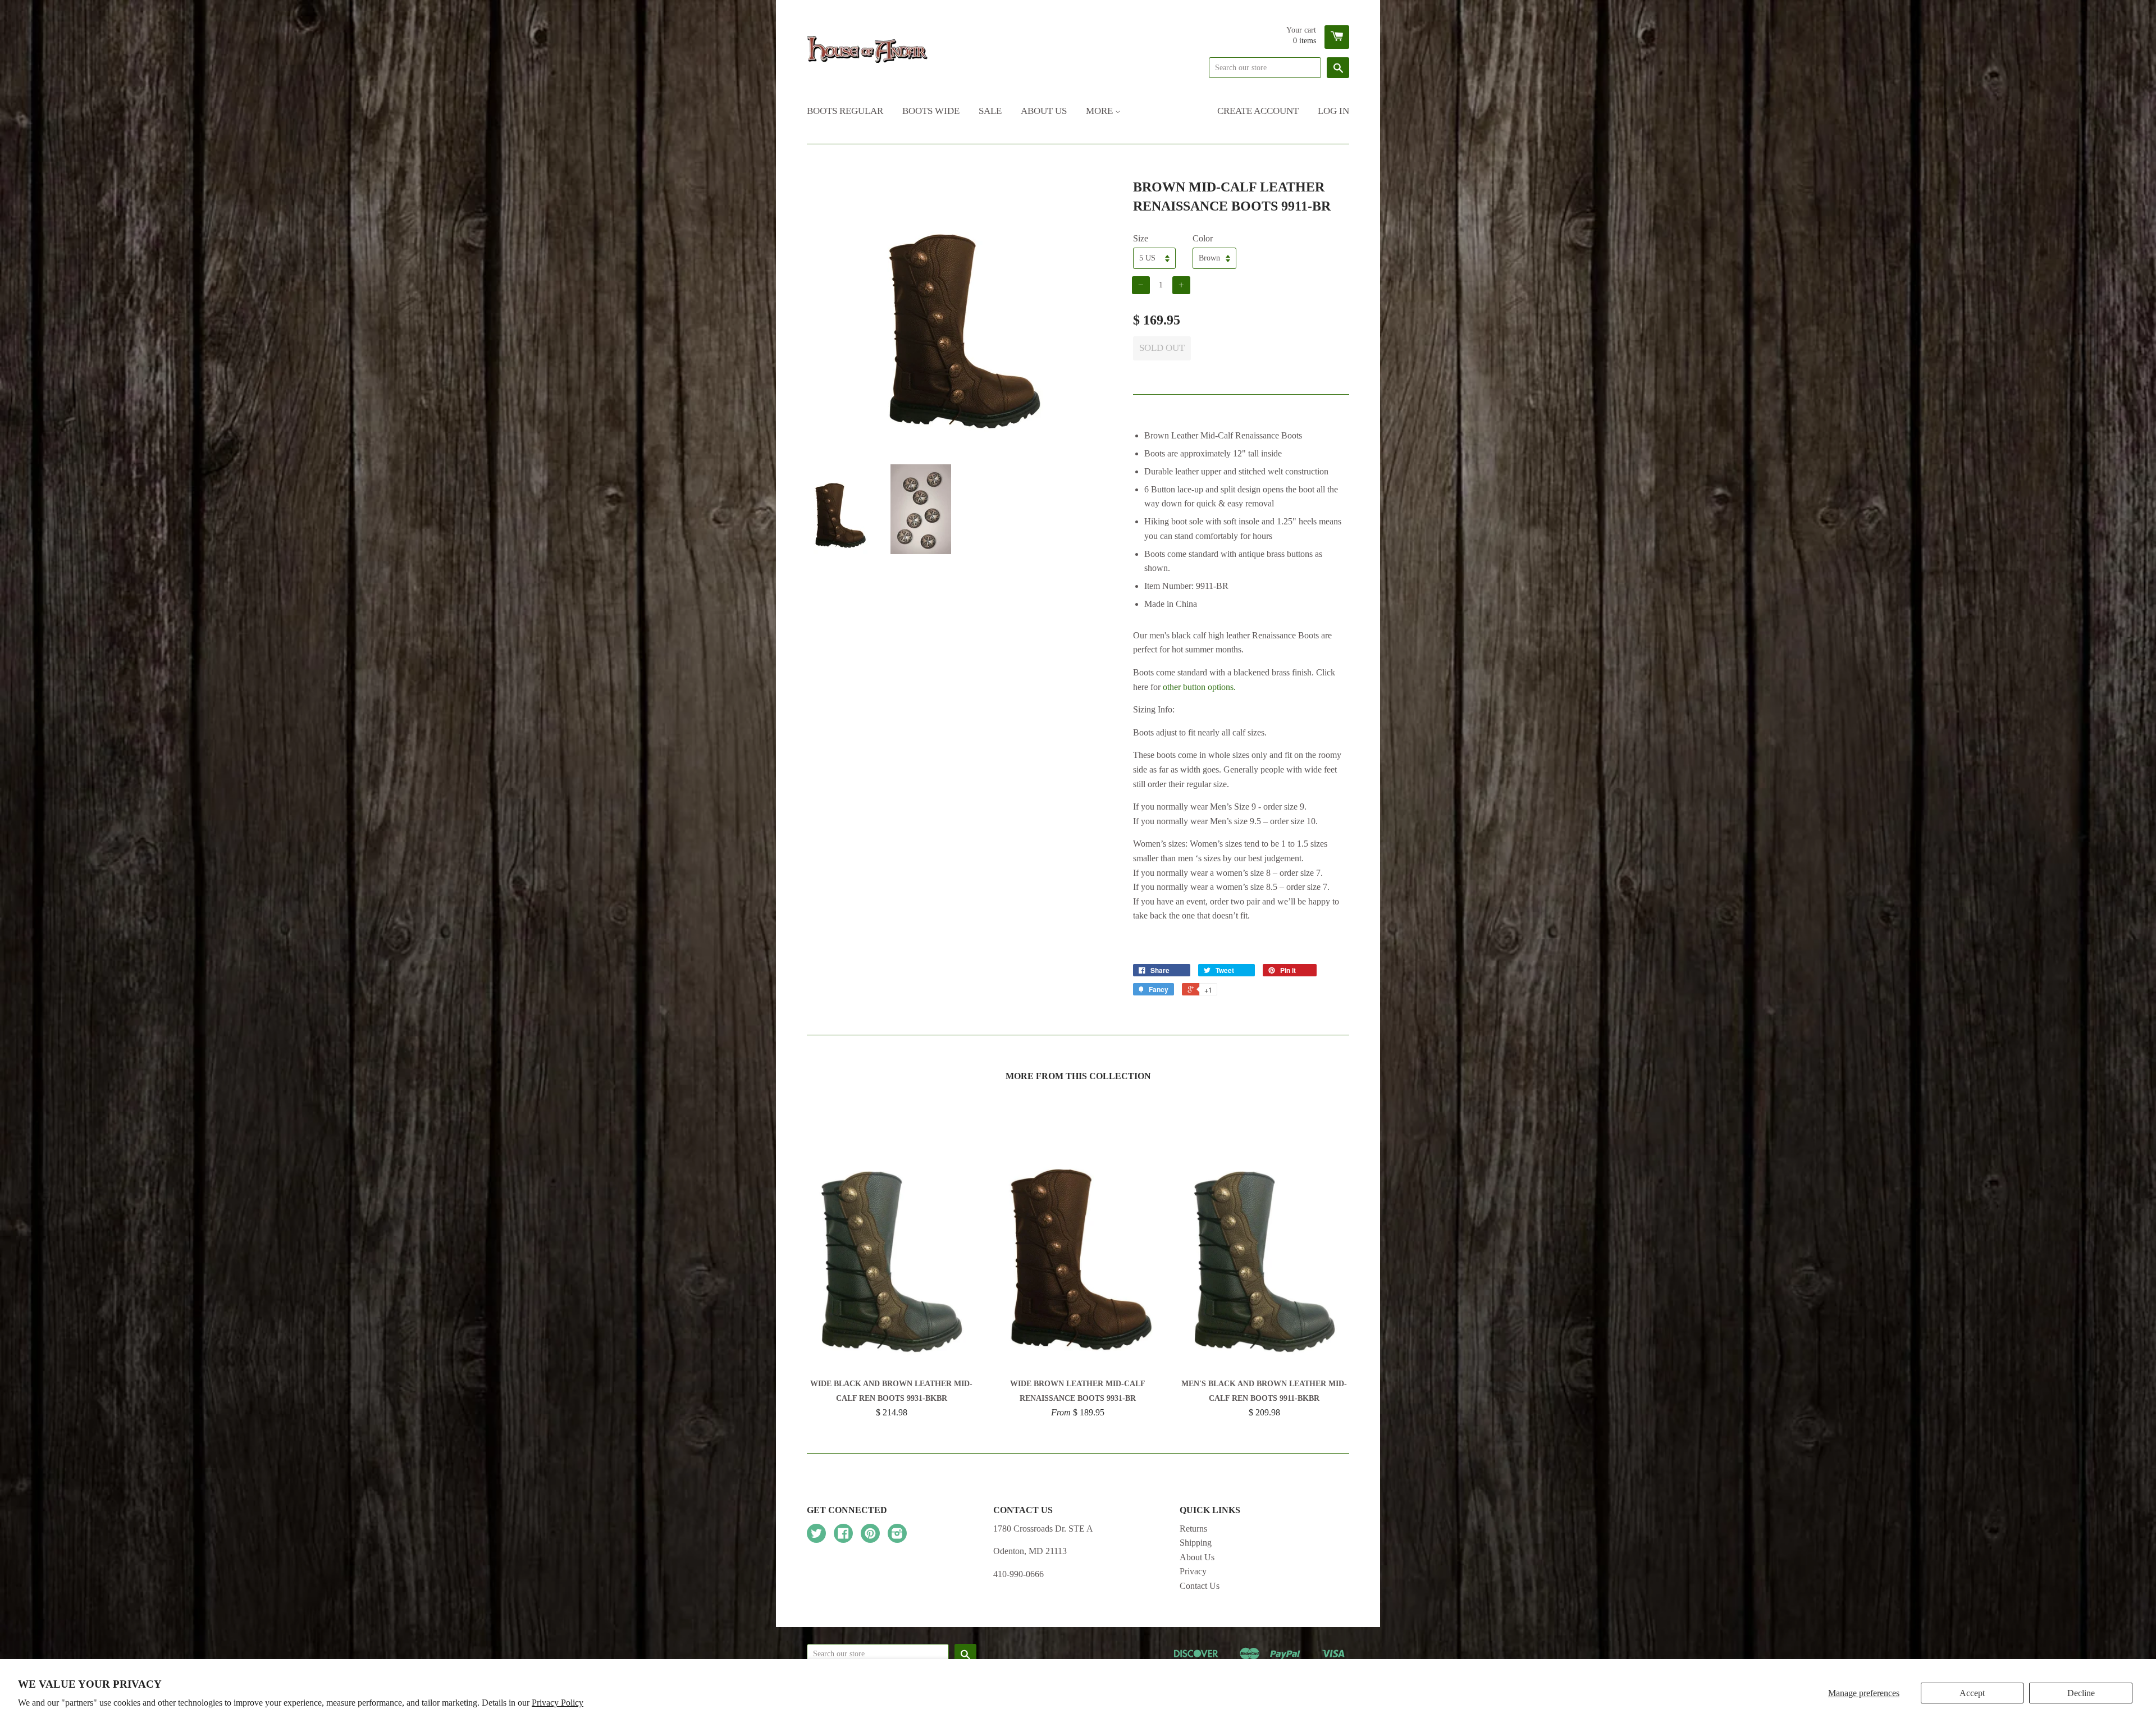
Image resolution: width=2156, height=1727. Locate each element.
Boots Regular (845, 111)
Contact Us (1200, 1586)
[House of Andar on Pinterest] (870, 1535)
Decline (2081, 1693)
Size (1141, 238)
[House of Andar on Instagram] (897, 1535)
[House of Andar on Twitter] (816, 1535)
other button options (1198, 687)
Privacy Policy (558, 1703)
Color (1203, 238)
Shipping (1196, 1543)
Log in (1333, 111)
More (1100, 111)
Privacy (1193, 1571)
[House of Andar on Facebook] (843, 1535)
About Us (1044, 111)
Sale (990, 111)
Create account (1258, 111)
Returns (1193, 1529)
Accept (1972, 1693)
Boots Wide (931, 111)
